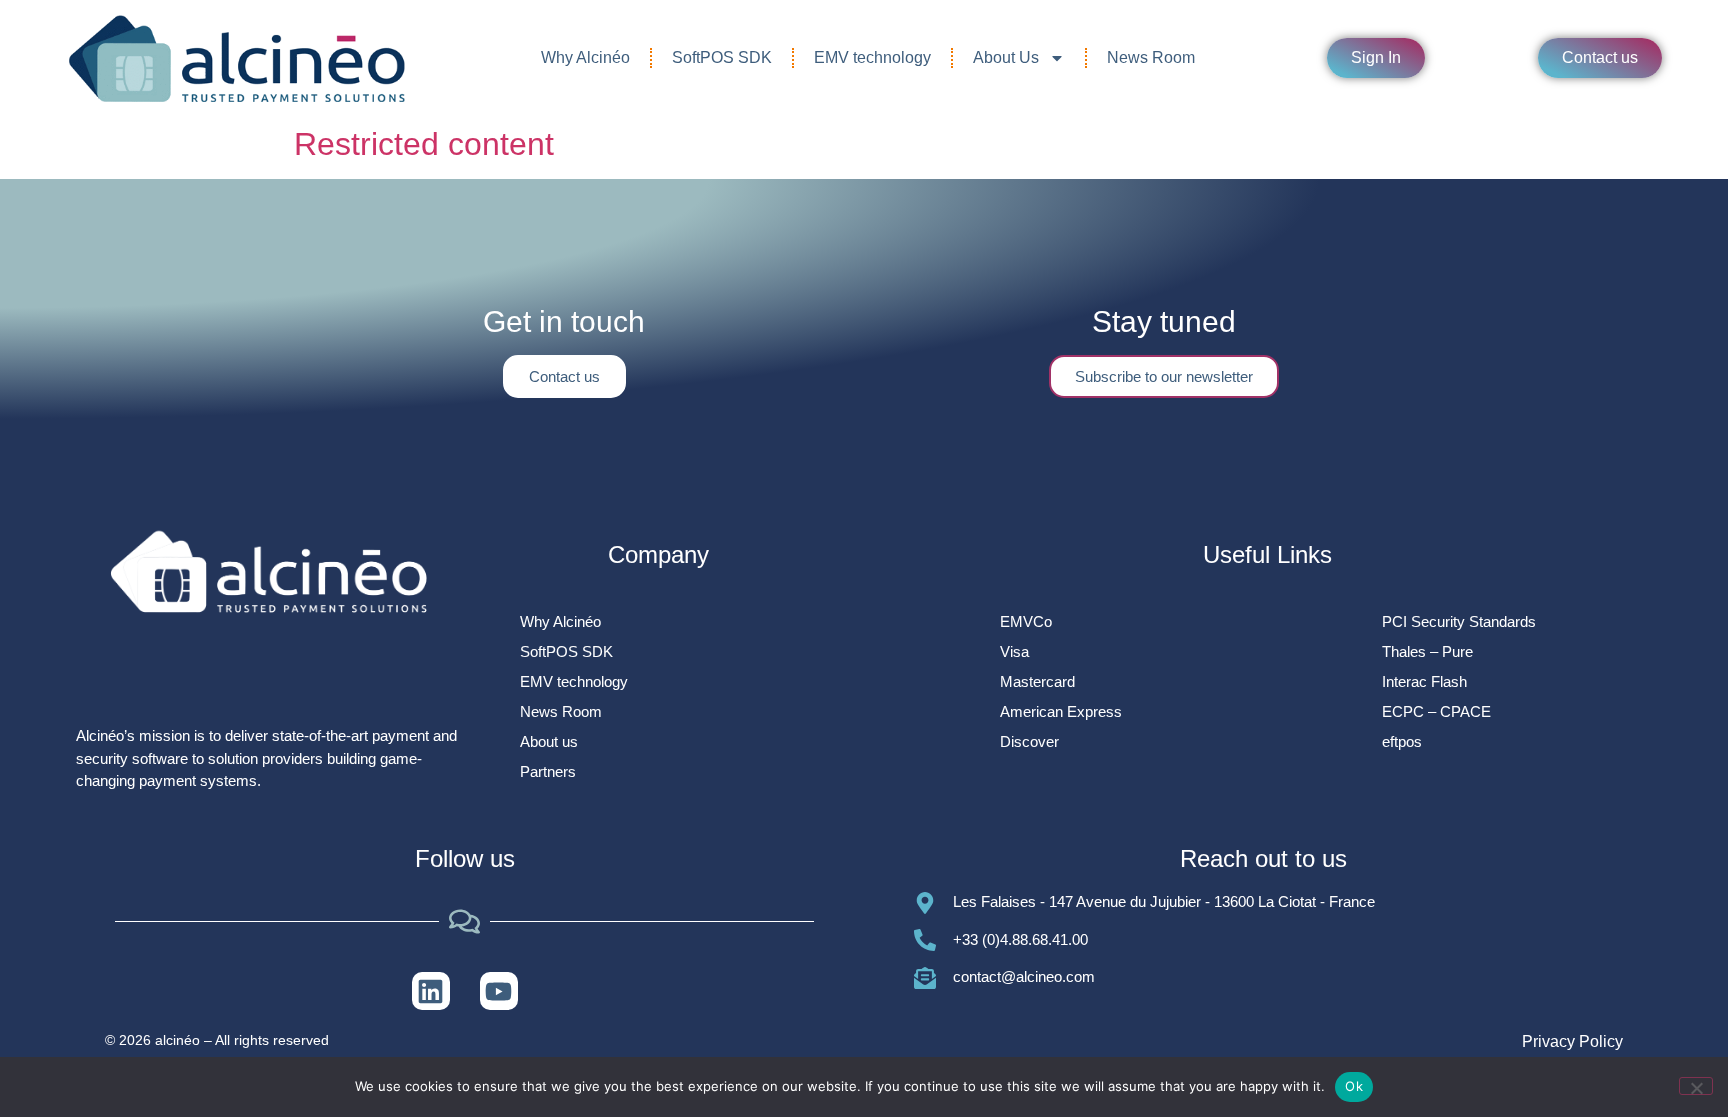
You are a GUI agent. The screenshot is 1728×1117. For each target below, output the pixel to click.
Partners (548, 771)
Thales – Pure (1427, 651)
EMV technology (872, 57)
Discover (1029, 741)
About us (549, 741)
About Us (1006, 57)
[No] (1696, 1086)
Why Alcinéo (585, 57)
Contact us (564, 376)
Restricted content (424, 144)
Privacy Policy (1572, 1041)
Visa (1014, 651)
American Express (1061, 711)
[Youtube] (499, 991)
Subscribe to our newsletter (1164, 376)
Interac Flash (1424, 681)
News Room (1151, 57)
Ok (1354, 1086)
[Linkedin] (431, 991)
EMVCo (1026, 621)
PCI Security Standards (1459, 621)
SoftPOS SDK (722, 57)
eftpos (1402, 741)
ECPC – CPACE (1436, 711)
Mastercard (1037, 681)
